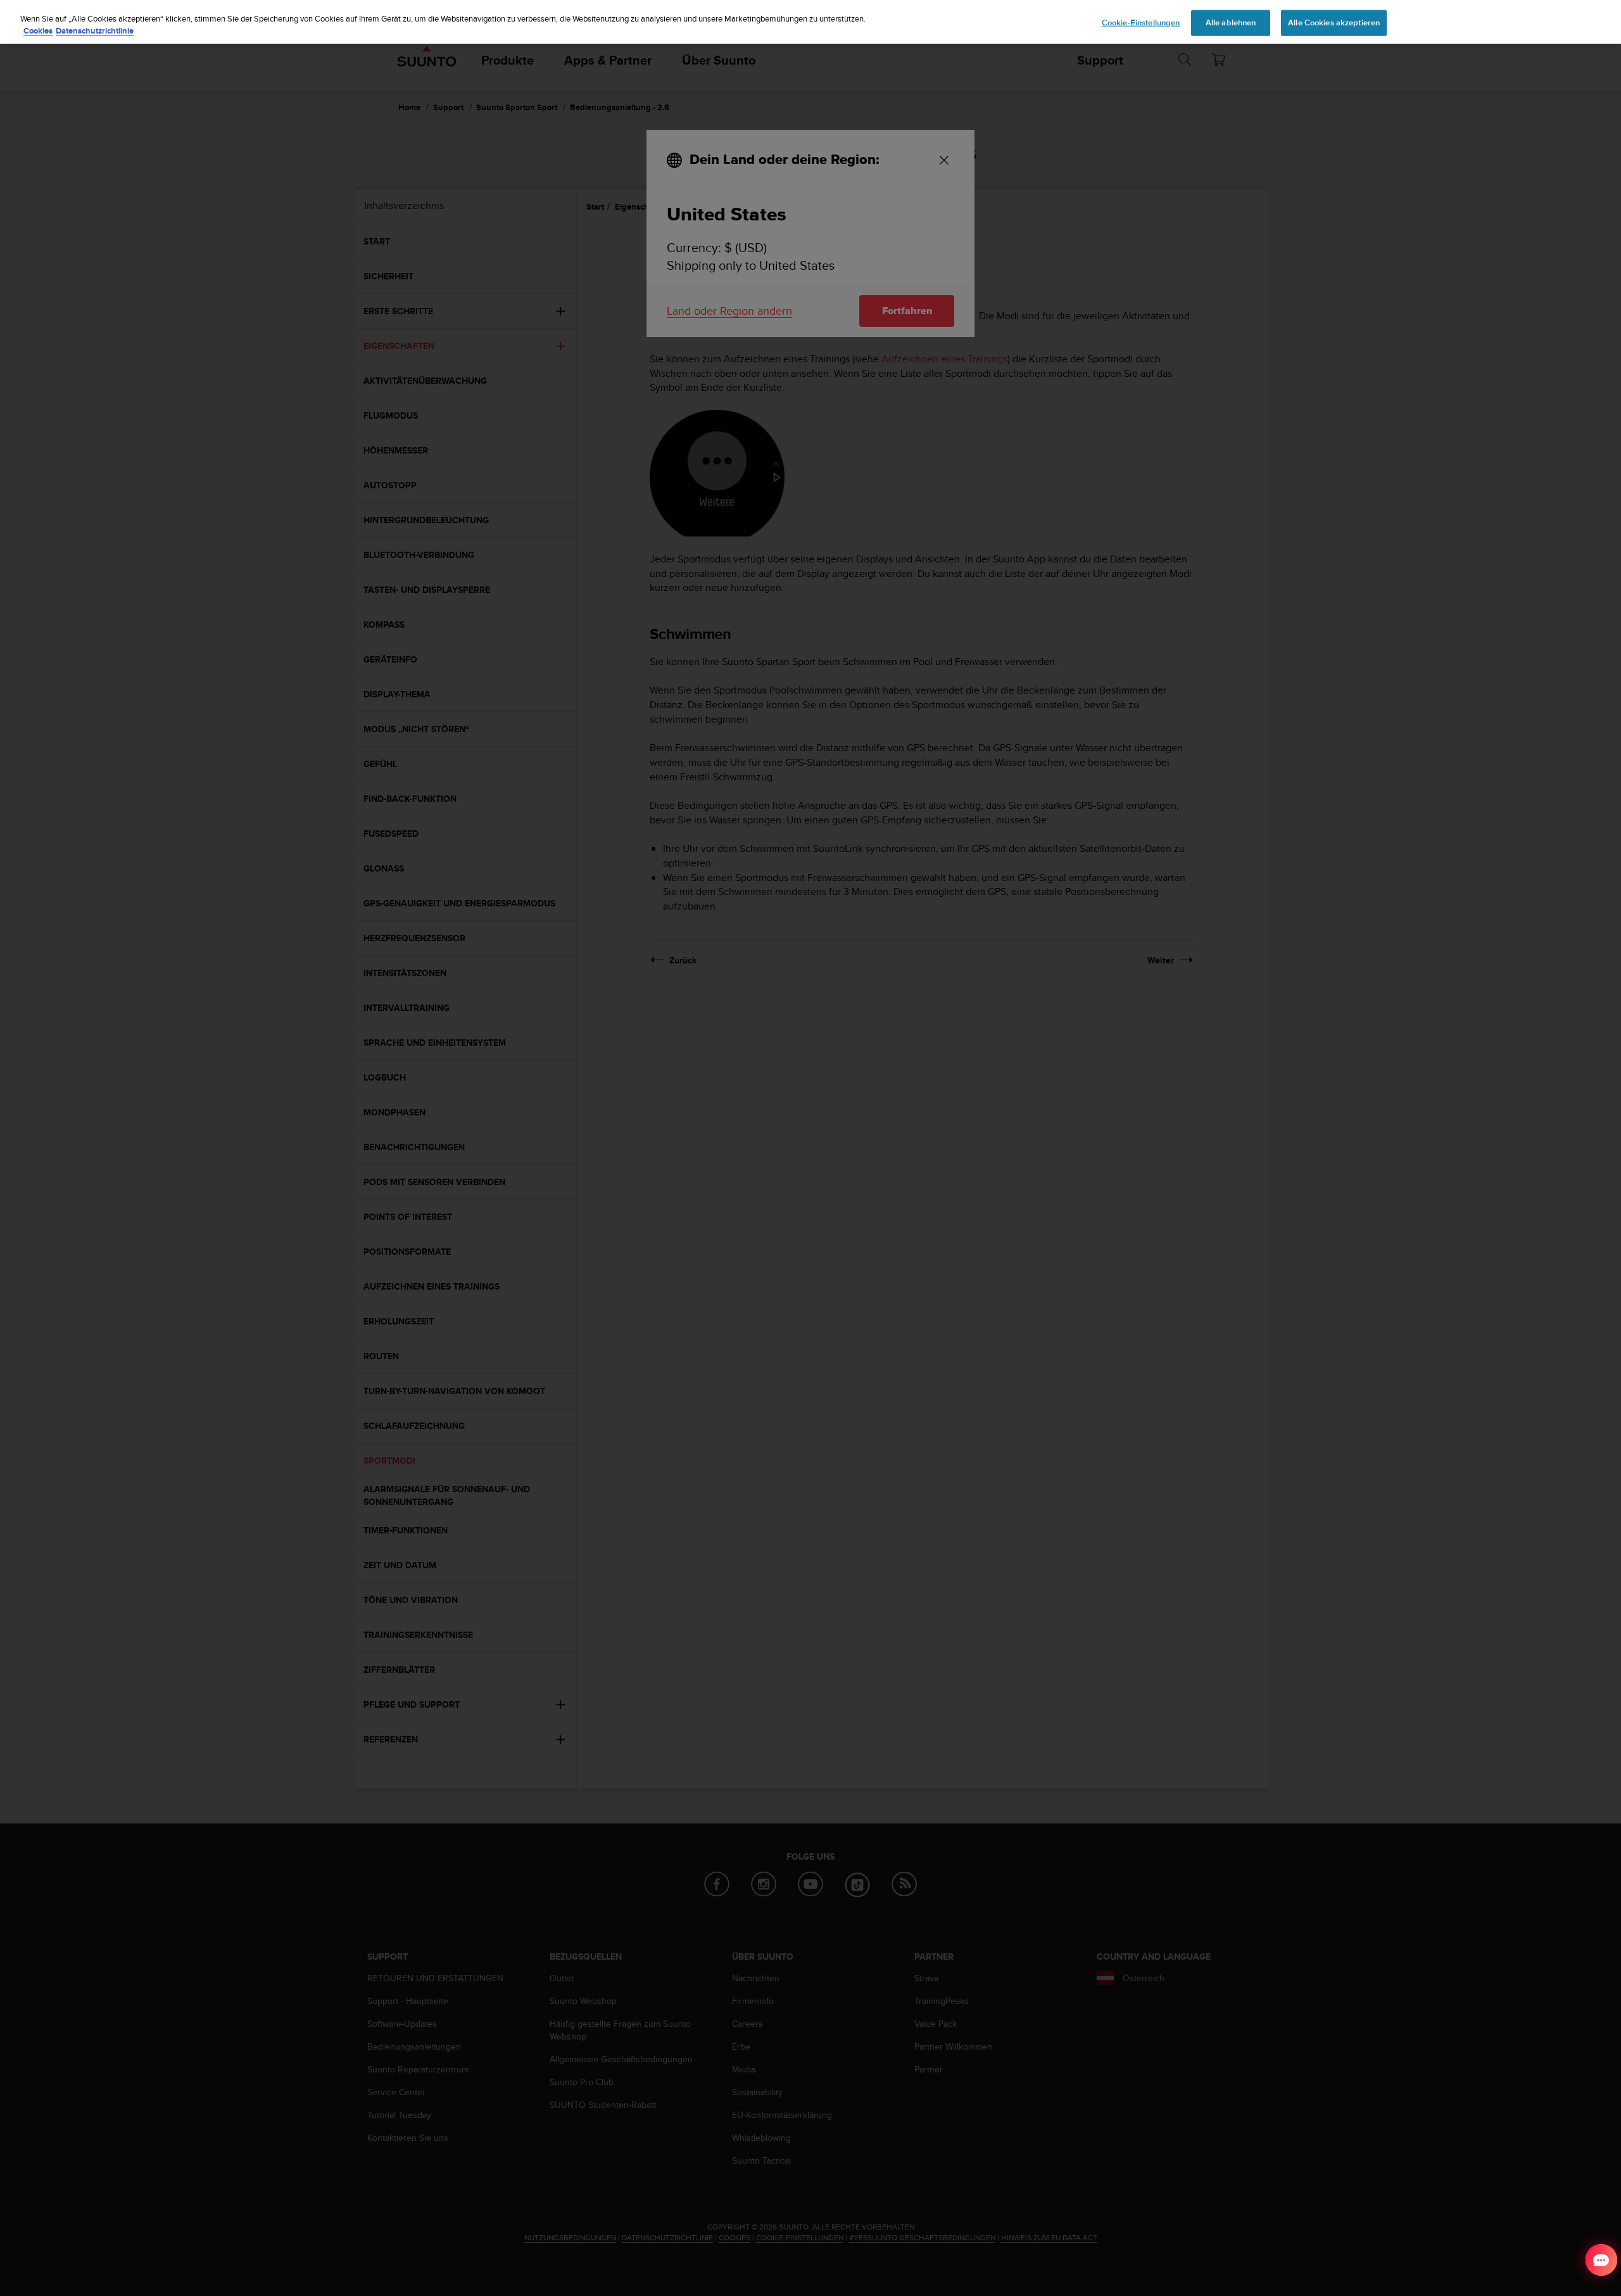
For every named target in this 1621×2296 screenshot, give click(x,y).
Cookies (38, 31)
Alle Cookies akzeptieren (1334, 22)
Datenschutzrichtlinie (95, 31)
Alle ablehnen (1231, 22)
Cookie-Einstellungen (1141, 22)
